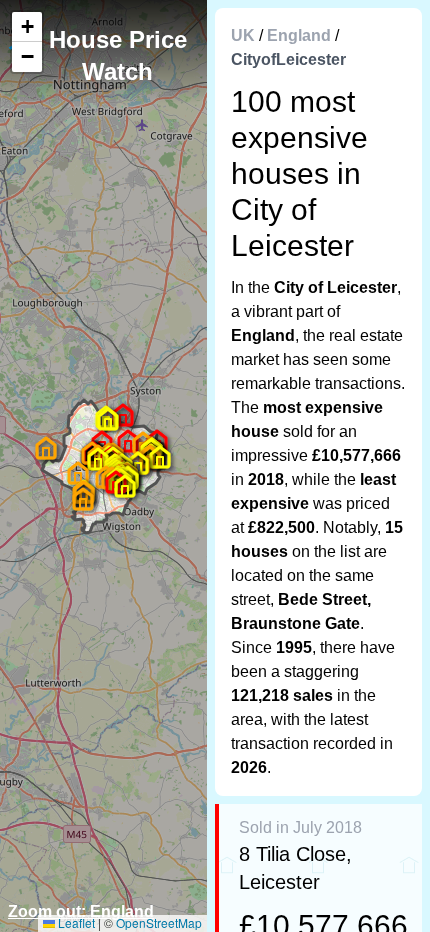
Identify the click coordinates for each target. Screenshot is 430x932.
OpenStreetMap (159, 922)
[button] (83, 499)
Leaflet (75, 922)
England (299, 35)
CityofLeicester (288, 59)
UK (243, 35)
